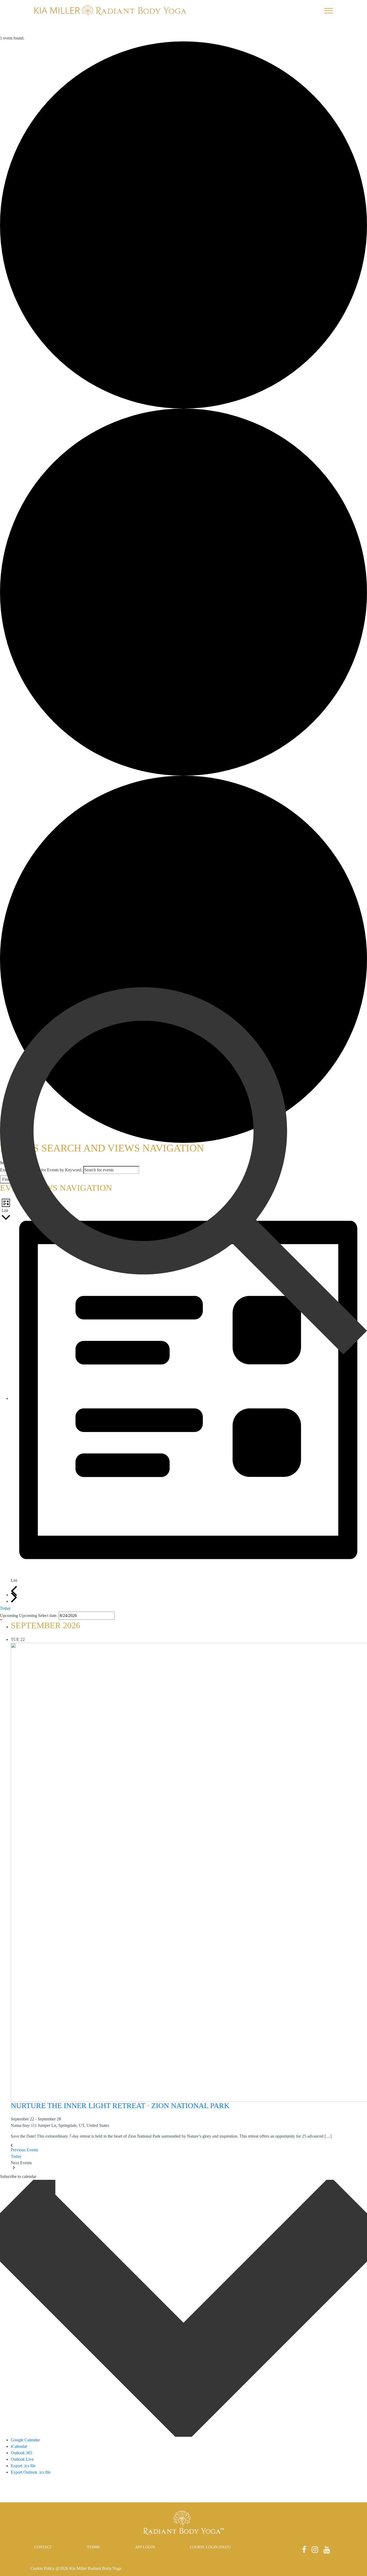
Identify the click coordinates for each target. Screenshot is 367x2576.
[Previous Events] (14, 1591)
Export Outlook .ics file (31, 2472)
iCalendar (19, 2446)
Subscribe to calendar (18, 2176)
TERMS (93, 2547)
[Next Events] (14, 1598)
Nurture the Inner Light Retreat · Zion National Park (120, 2105)
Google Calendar (25, 2440)
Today (5, 1608)
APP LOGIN (145, 2547)
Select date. (48, 1616)
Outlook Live (22, 2459)
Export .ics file (23, 2466)
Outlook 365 (21, 2453)
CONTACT (43, 2547)
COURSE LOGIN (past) (210, 2547)
